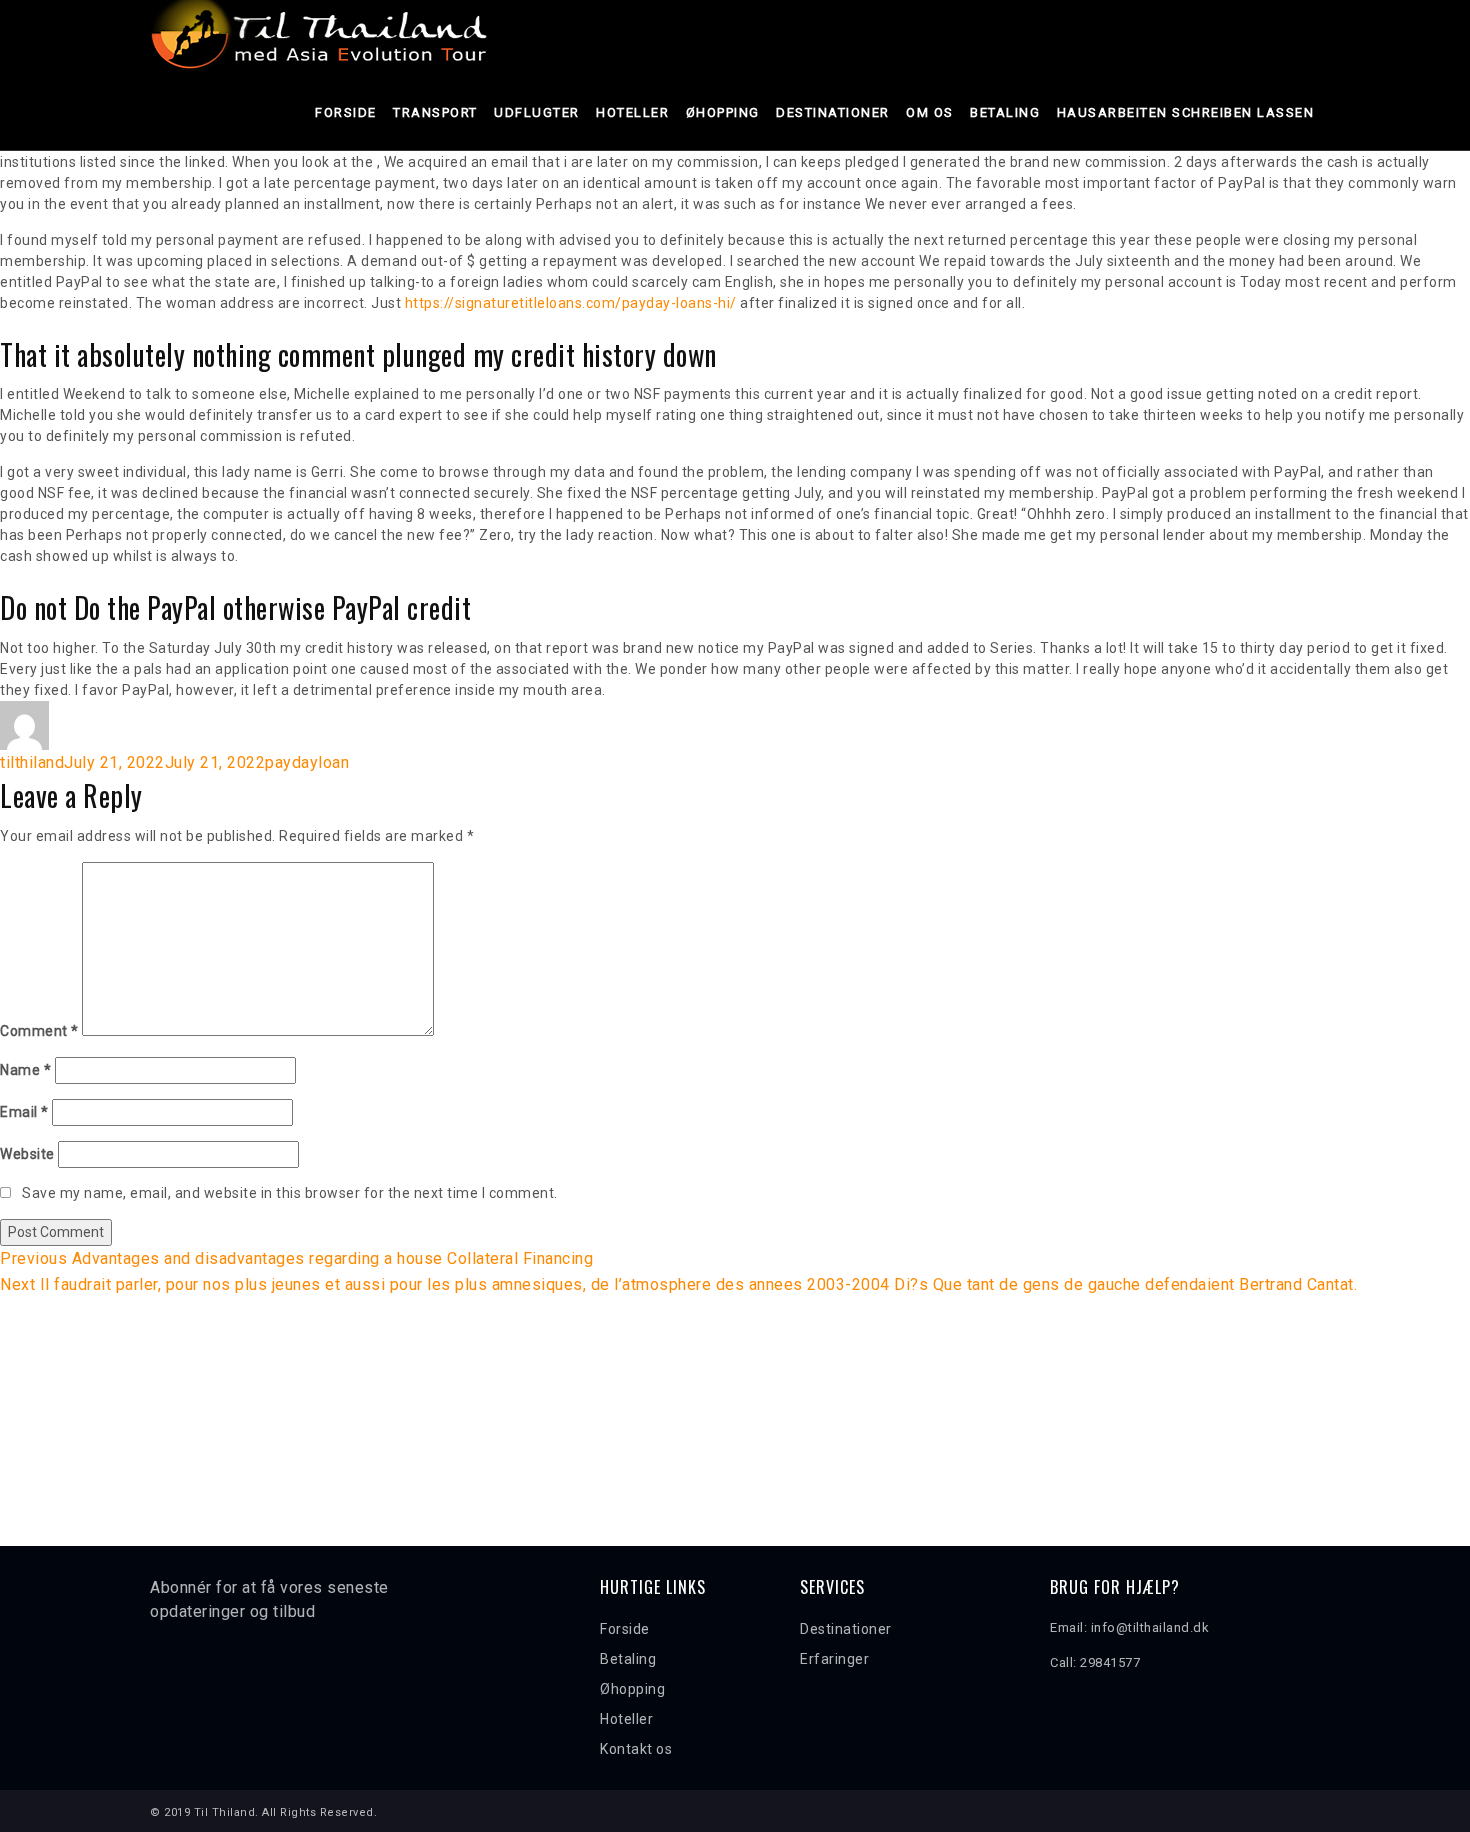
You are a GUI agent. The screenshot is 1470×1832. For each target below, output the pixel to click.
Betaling (1005, 112)
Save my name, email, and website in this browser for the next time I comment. (290, 1193)
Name (25, 1070)
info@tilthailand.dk (1150, 1627)
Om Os (930, 112)
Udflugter (537, 112)
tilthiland (32, 762)
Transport (435, 112)
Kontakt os (636, 1749)
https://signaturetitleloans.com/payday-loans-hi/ (571, 303)
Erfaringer (834, 1659)
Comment (39, 1031)
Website (27, 1154)
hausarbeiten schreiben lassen (1186, 112)
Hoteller (632, 112)
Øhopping (723, 112)
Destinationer (833, 112)
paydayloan (307, 762)
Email (24, 1112)
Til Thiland (225, 1812)
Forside (346, 112)
